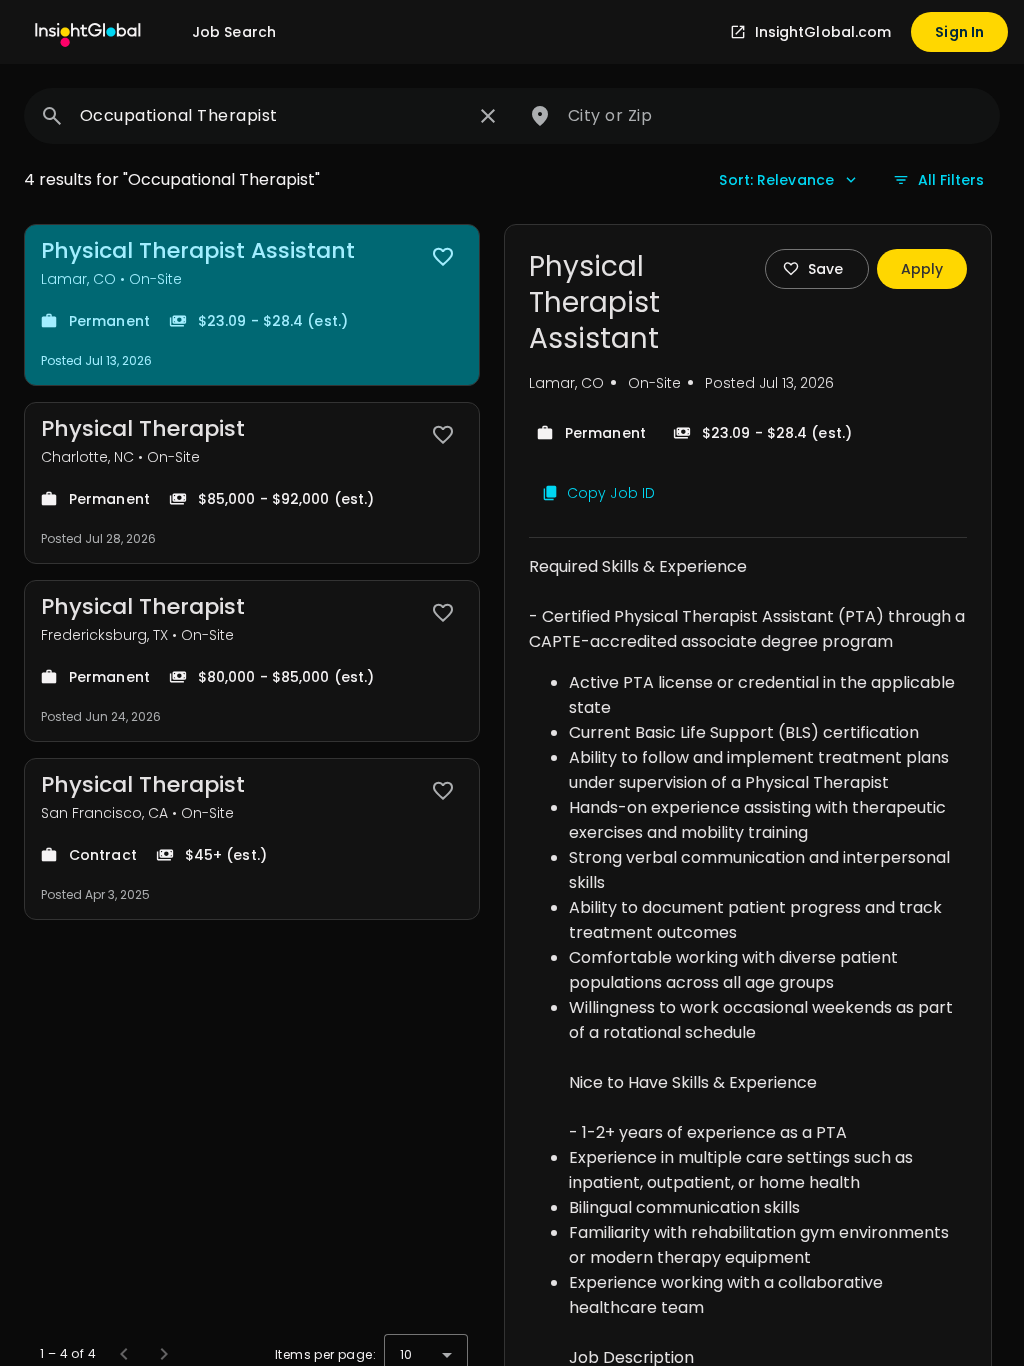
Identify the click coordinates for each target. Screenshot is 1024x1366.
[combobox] (272, 116)
